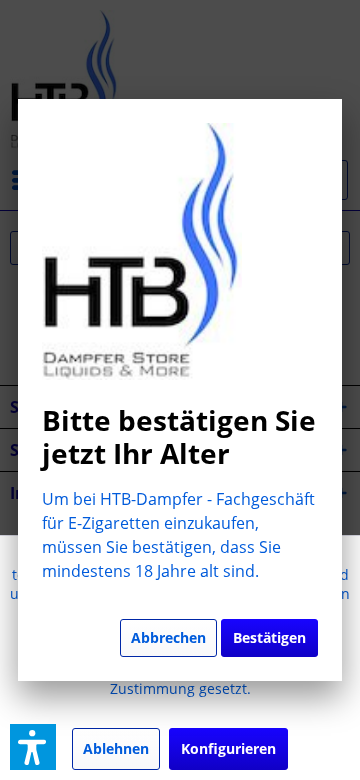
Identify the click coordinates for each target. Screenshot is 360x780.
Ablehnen (116, 748)
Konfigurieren (228, 748)
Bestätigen (269, 637)
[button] (33, 747)
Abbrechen (168, 637)
